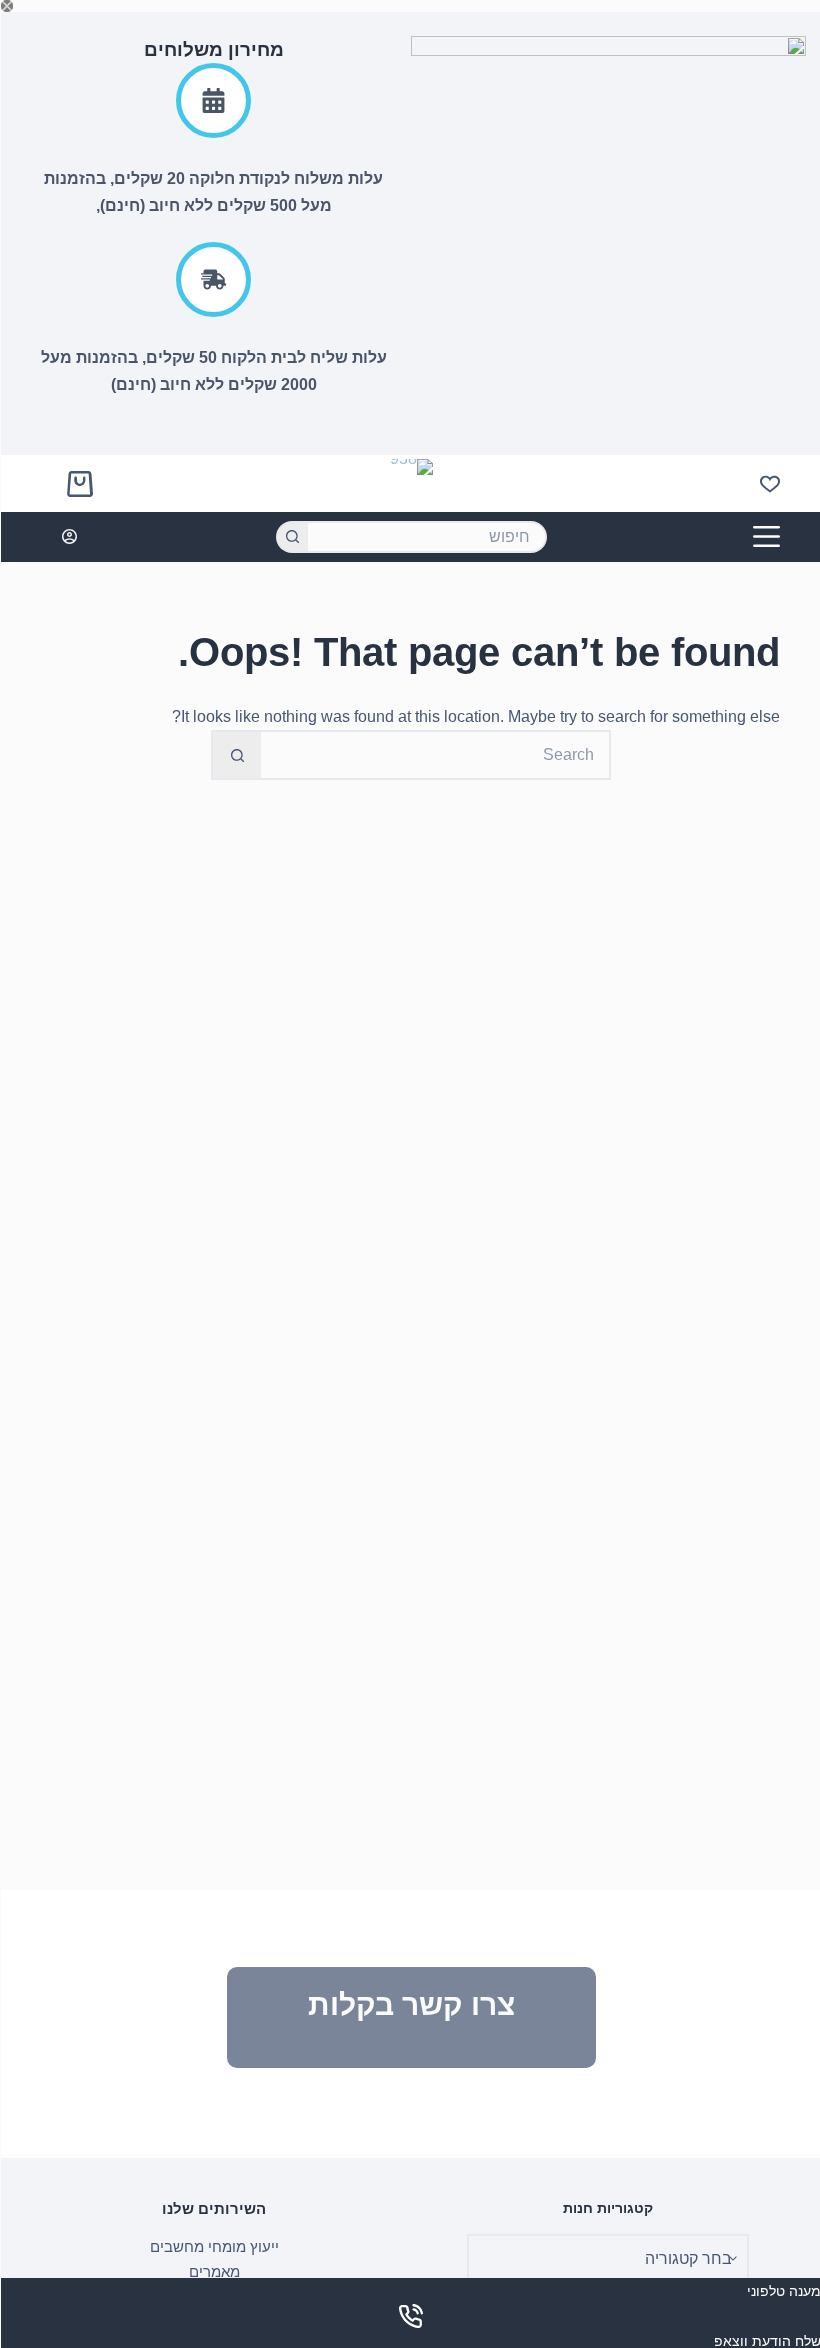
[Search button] (291, 537)
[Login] (68, 536)
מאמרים (213, 2271)
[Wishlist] (769, 484)
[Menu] (765, 536)
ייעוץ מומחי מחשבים (213, 2246)
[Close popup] (6, 6)
